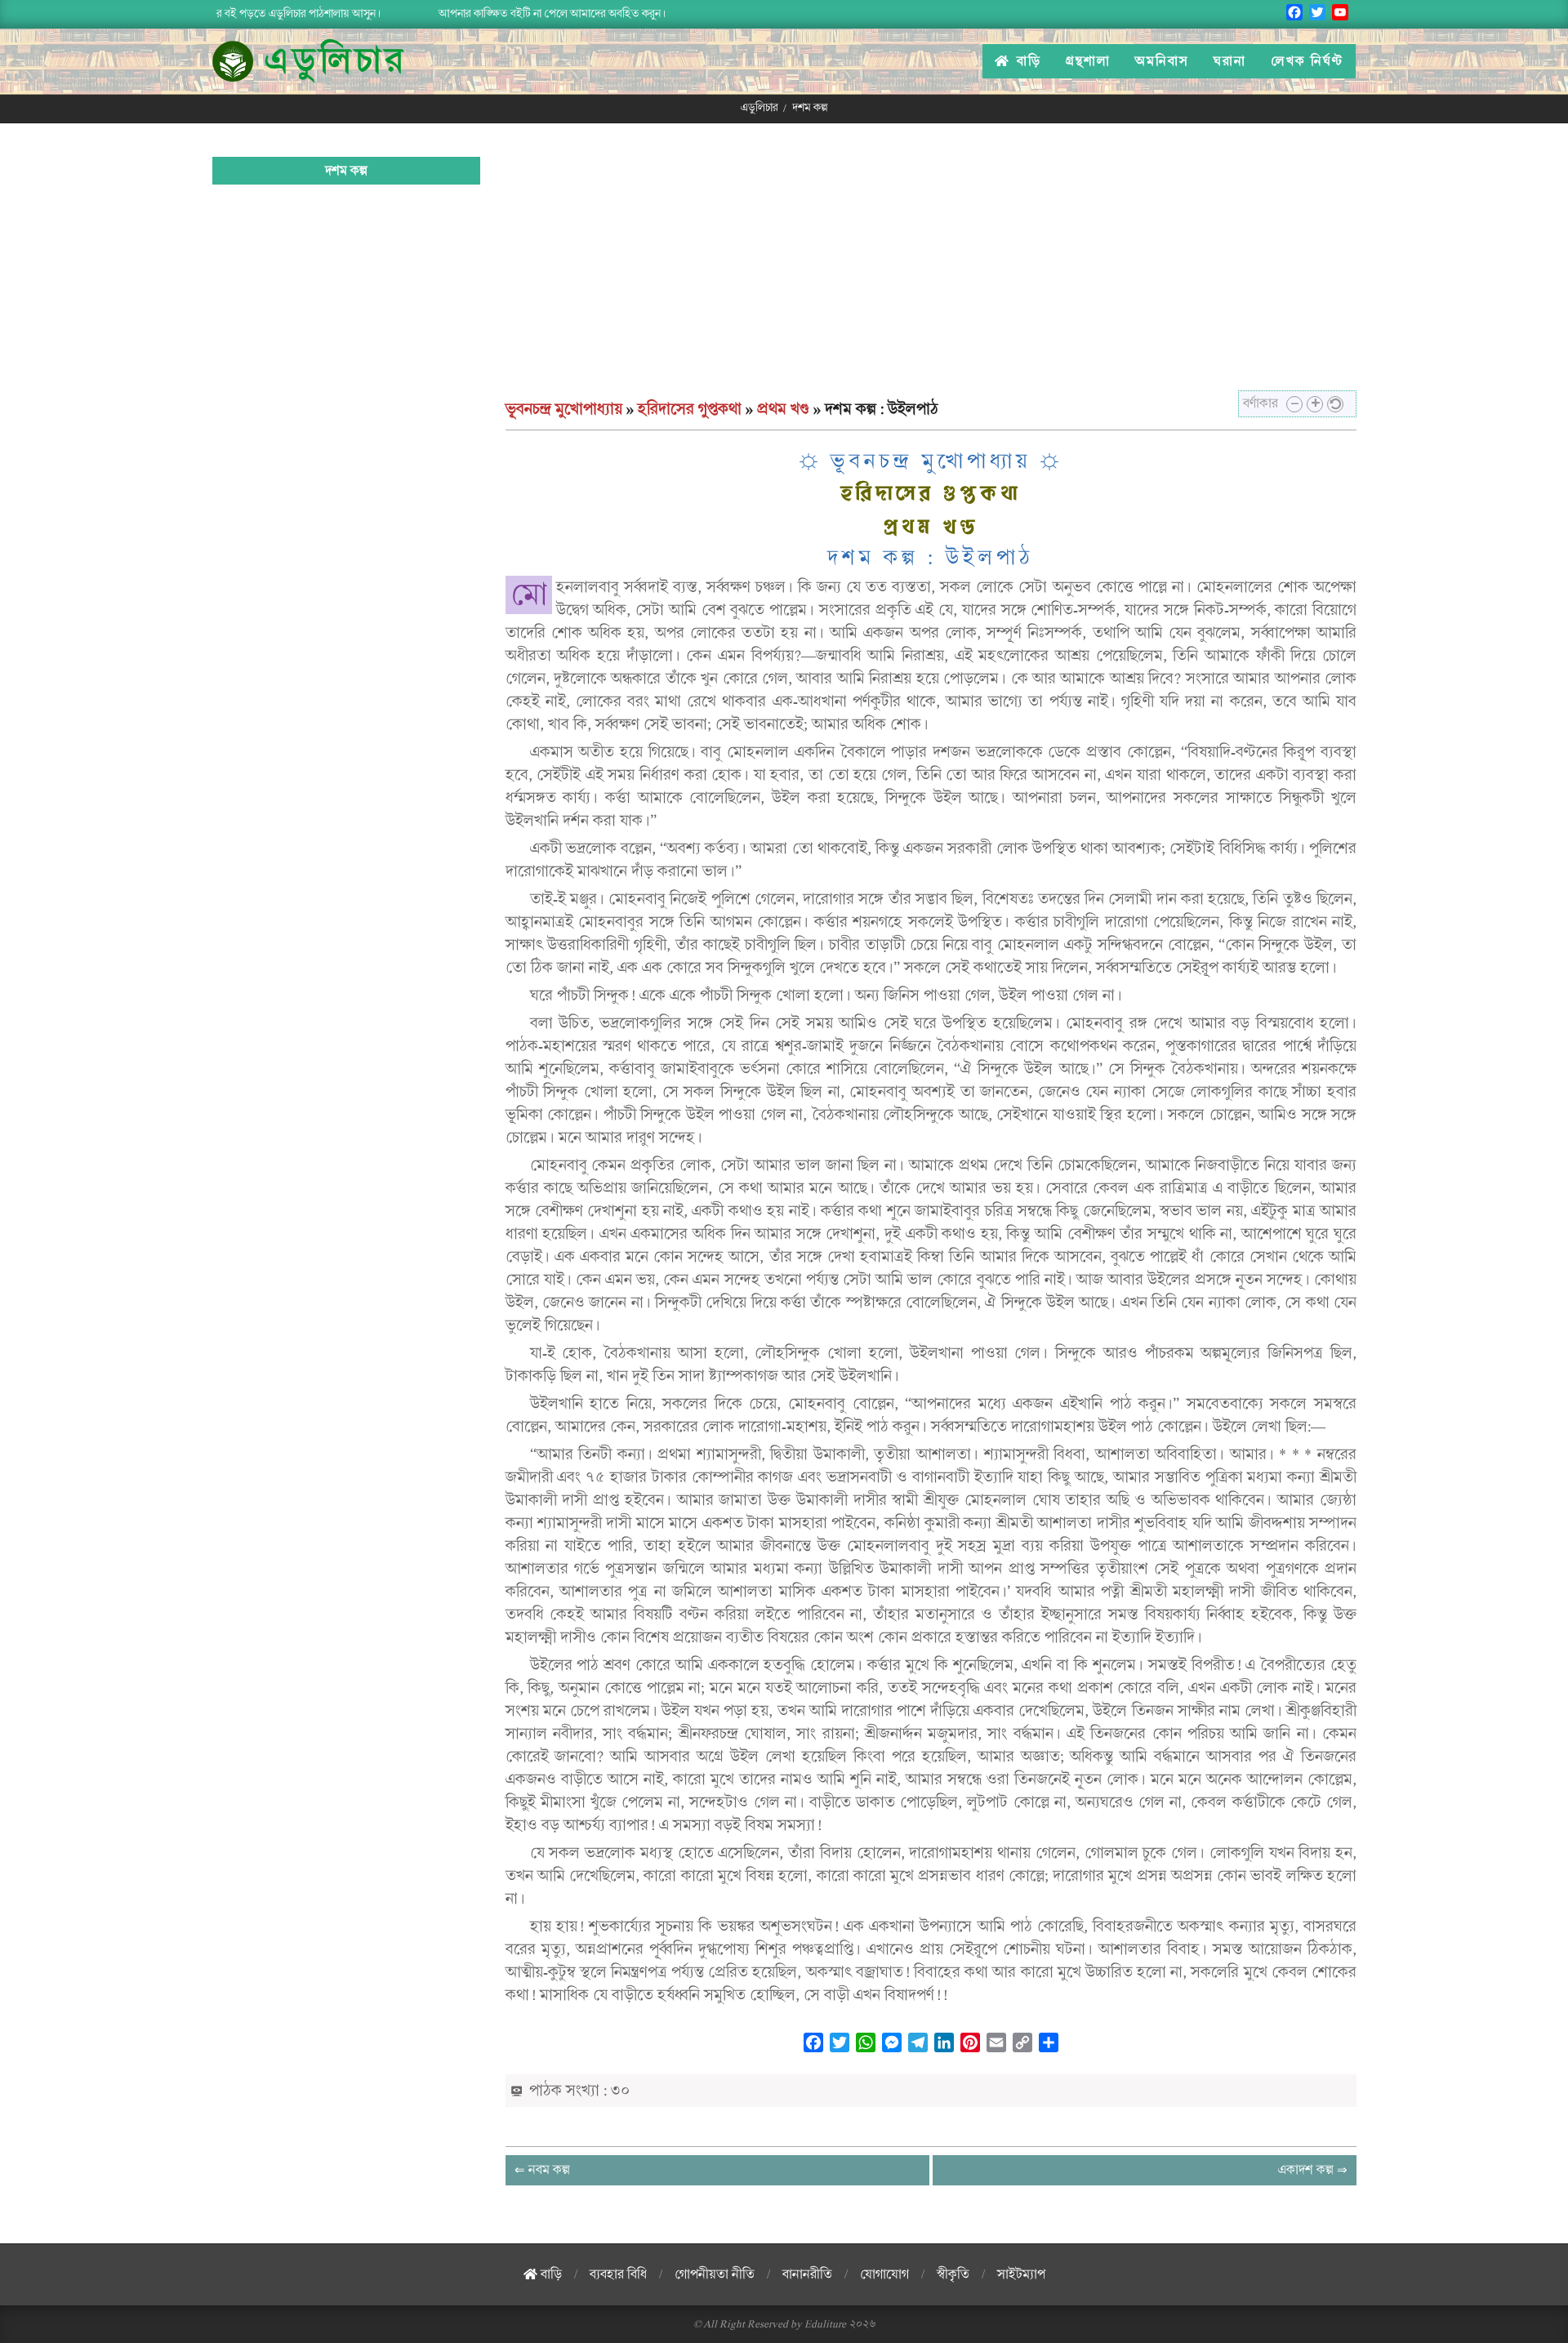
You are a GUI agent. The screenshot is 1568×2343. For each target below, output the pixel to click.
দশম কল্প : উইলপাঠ (931, 558)
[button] (1294, 404)
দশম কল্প (346, 171)
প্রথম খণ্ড (783, 409)
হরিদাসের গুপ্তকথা (690, 409)
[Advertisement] (931, 275)
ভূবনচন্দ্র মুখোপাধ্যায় (564, 409)
